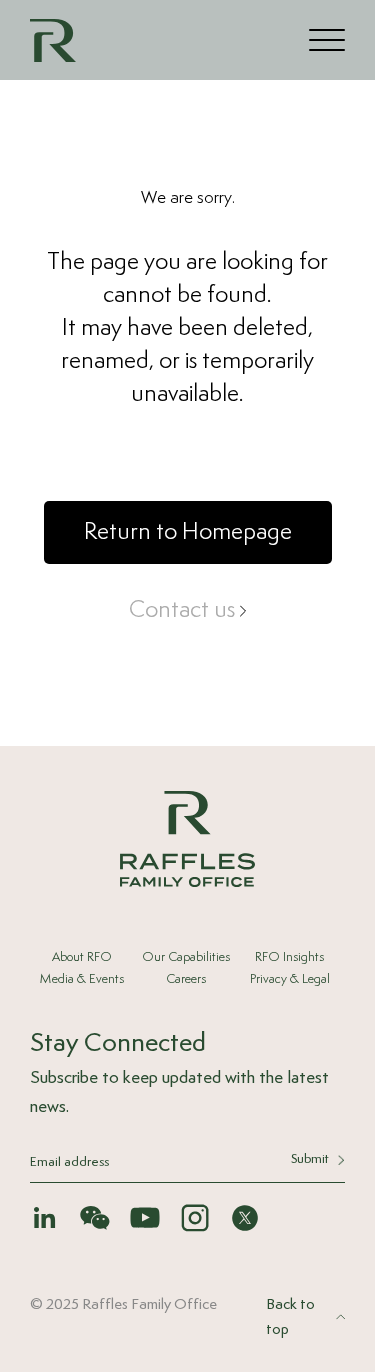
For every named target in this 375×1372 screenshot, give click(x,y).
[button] (188, 532)
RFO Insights (289, 957)
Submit (310, 1159)
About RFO (82, 957)
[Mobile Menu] (327, 39)
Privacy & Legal (290, 979)
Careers (186, 979)
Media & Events (82, 979)
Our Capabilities (186, 957)
